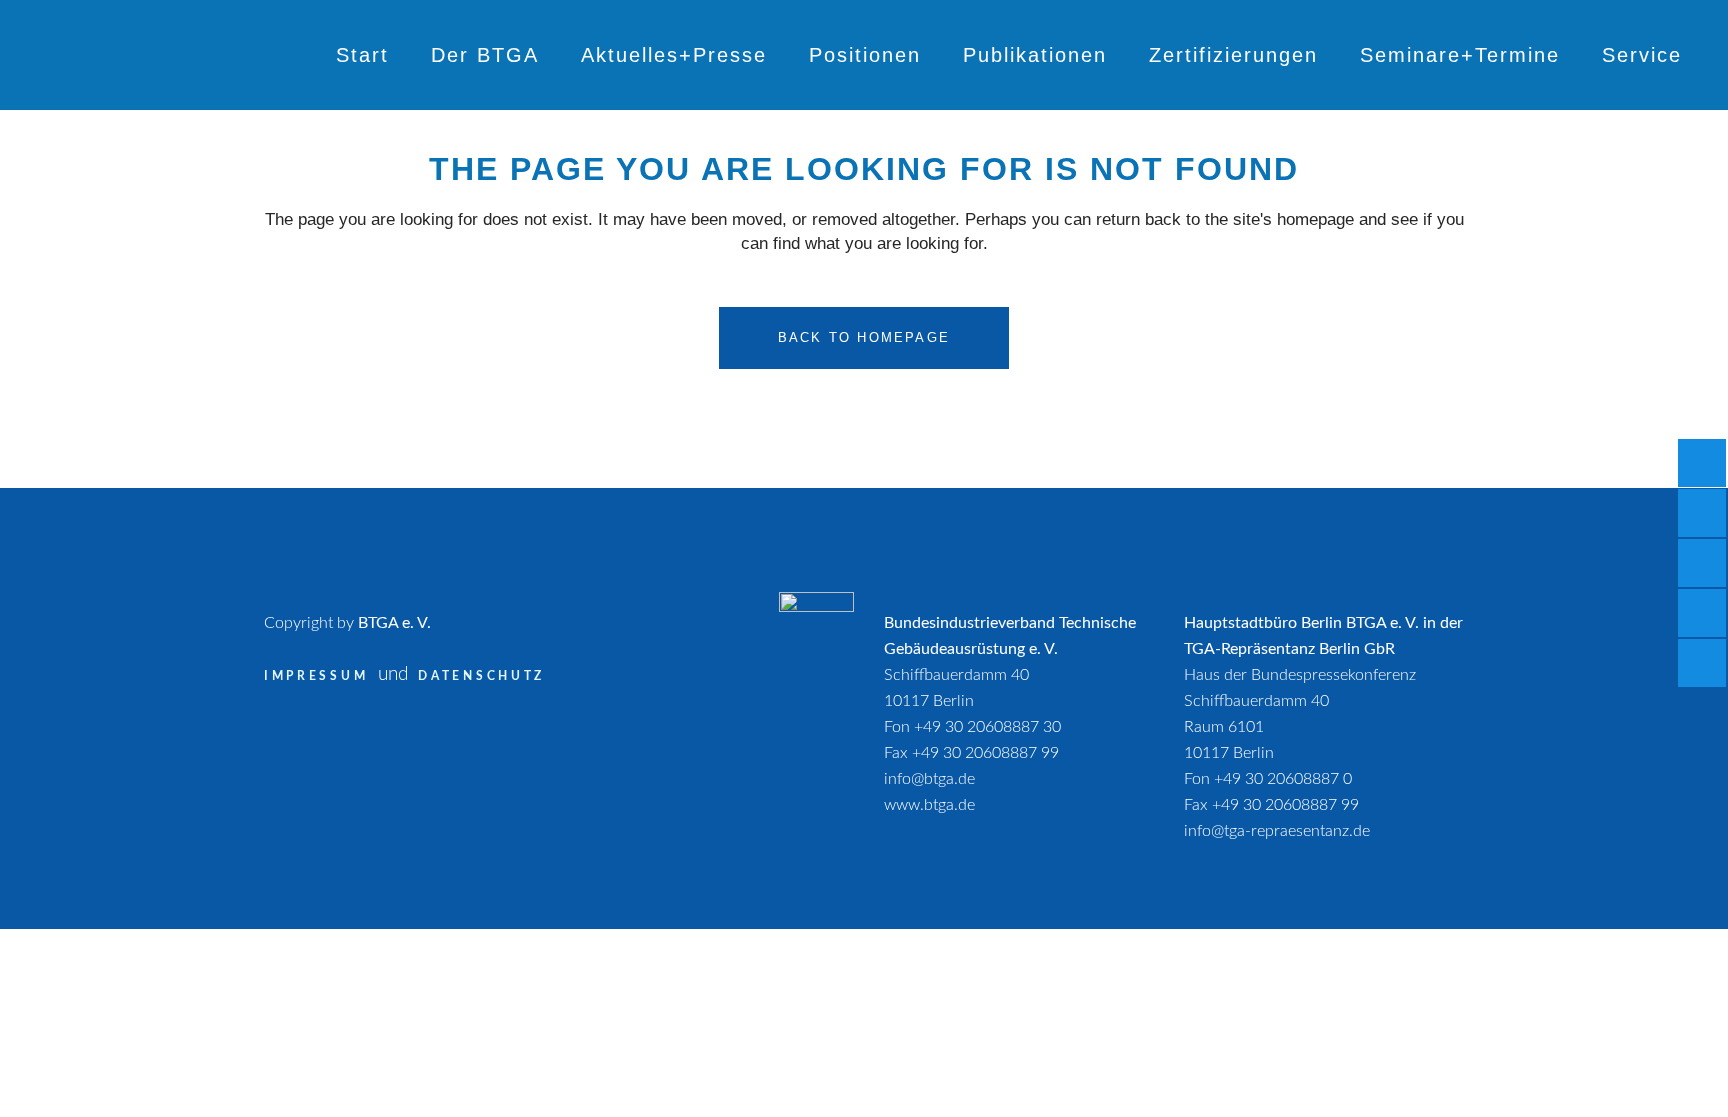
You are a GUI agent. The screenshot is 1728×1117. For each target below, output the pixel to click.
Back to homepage (864, 337)
